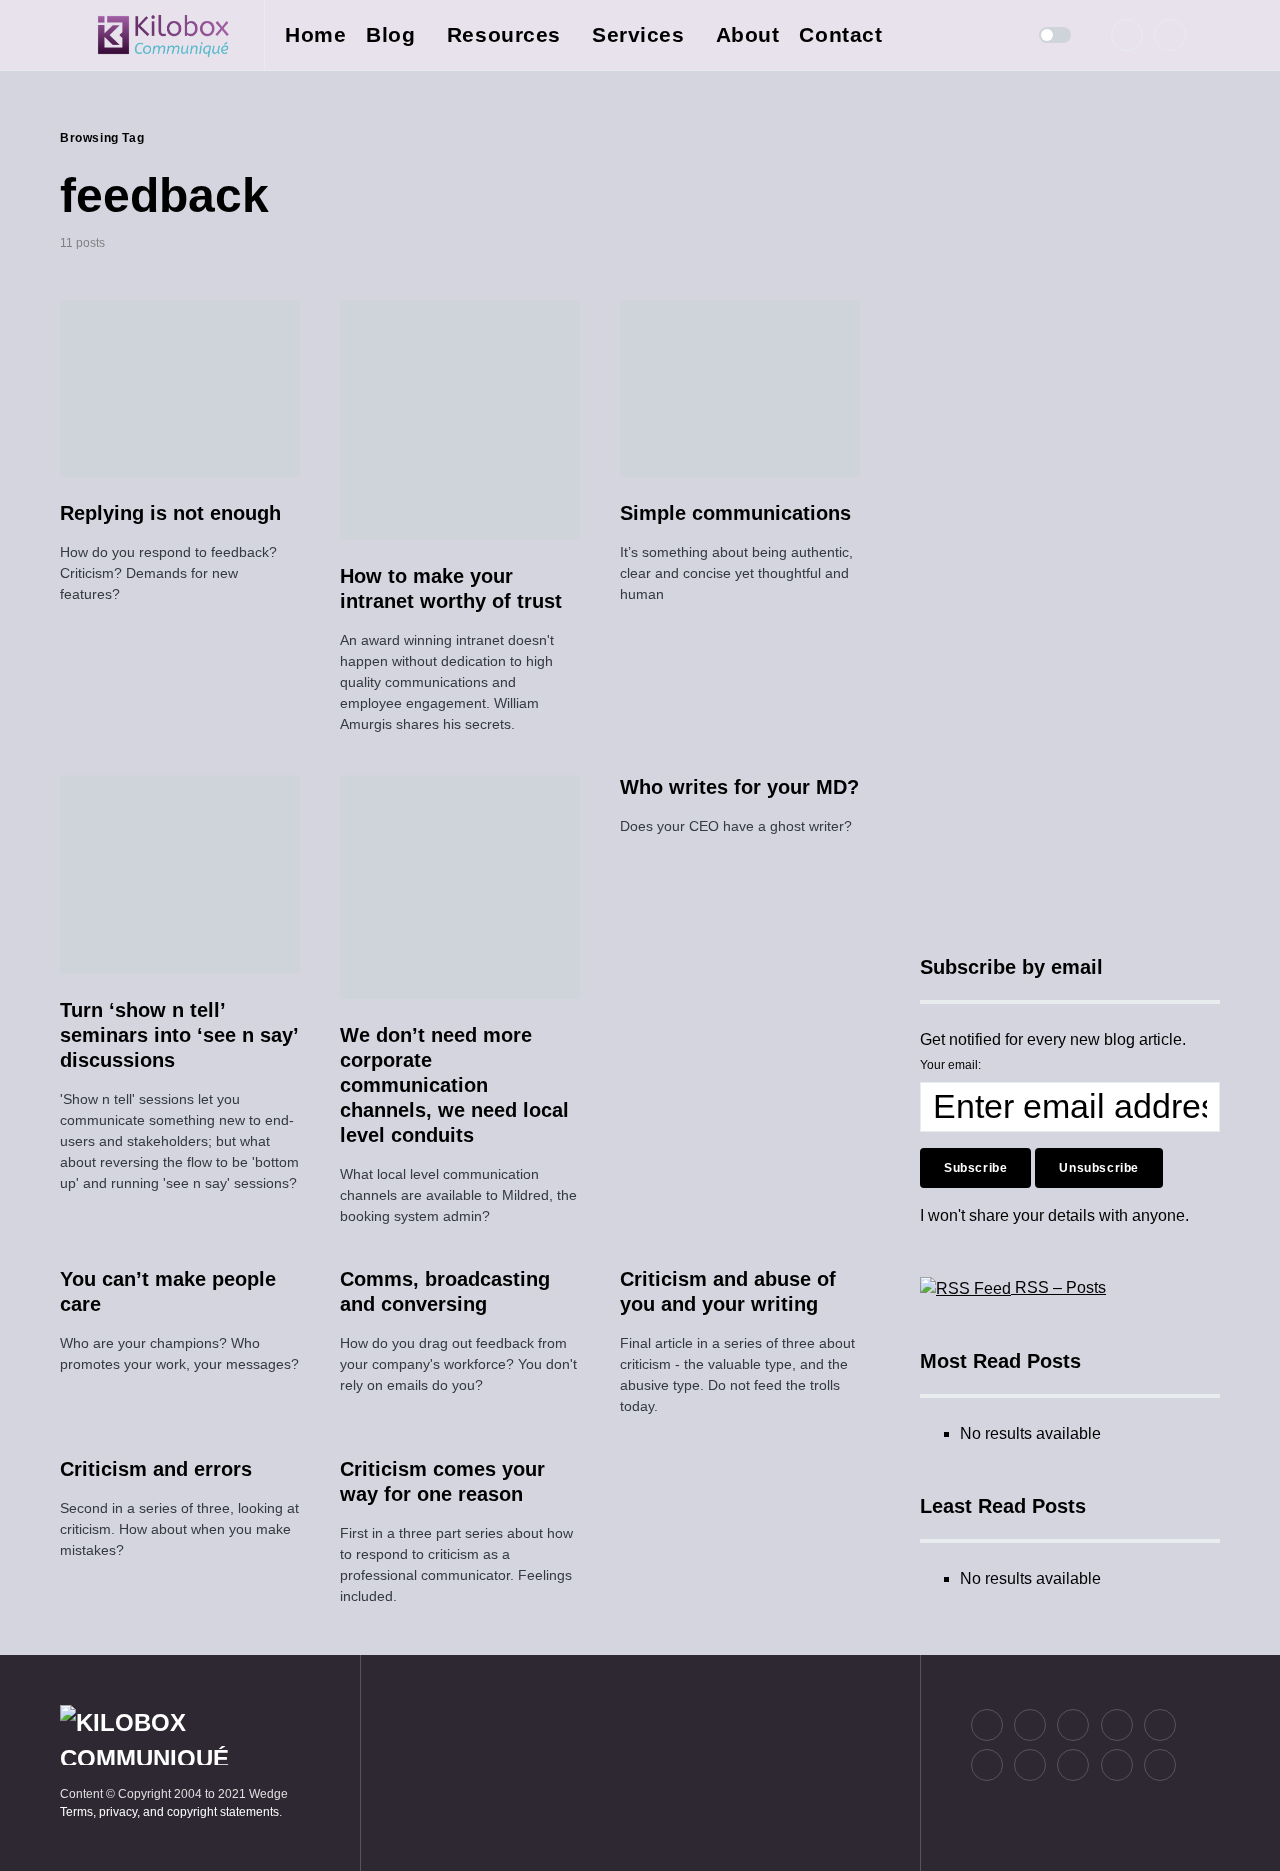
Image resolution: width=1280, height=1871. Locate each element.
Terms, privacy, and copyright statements (169, 1812)
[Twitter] (1127, 35)
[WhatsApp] (1073, 1765)
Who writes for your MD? (739, 787)
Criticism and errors (156, 1469)
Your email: (950, 1065)
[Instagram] (1073, 1725)
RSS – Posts (1058, 1287)
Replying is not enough (170, 513)
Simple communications (735, 513)
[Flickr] (1117, 1725)
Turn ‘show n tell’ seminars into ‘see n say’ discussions (179, 1035)
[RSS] (1160, 1765)
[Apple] (987, 1765)
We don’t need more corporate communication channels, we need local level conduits (454, 1085)
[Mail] (1117, 1765)
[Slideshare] (1030, 1765)
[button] (66, 35)
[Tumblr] (1160, 1725)
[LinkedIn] (1170, 35)
